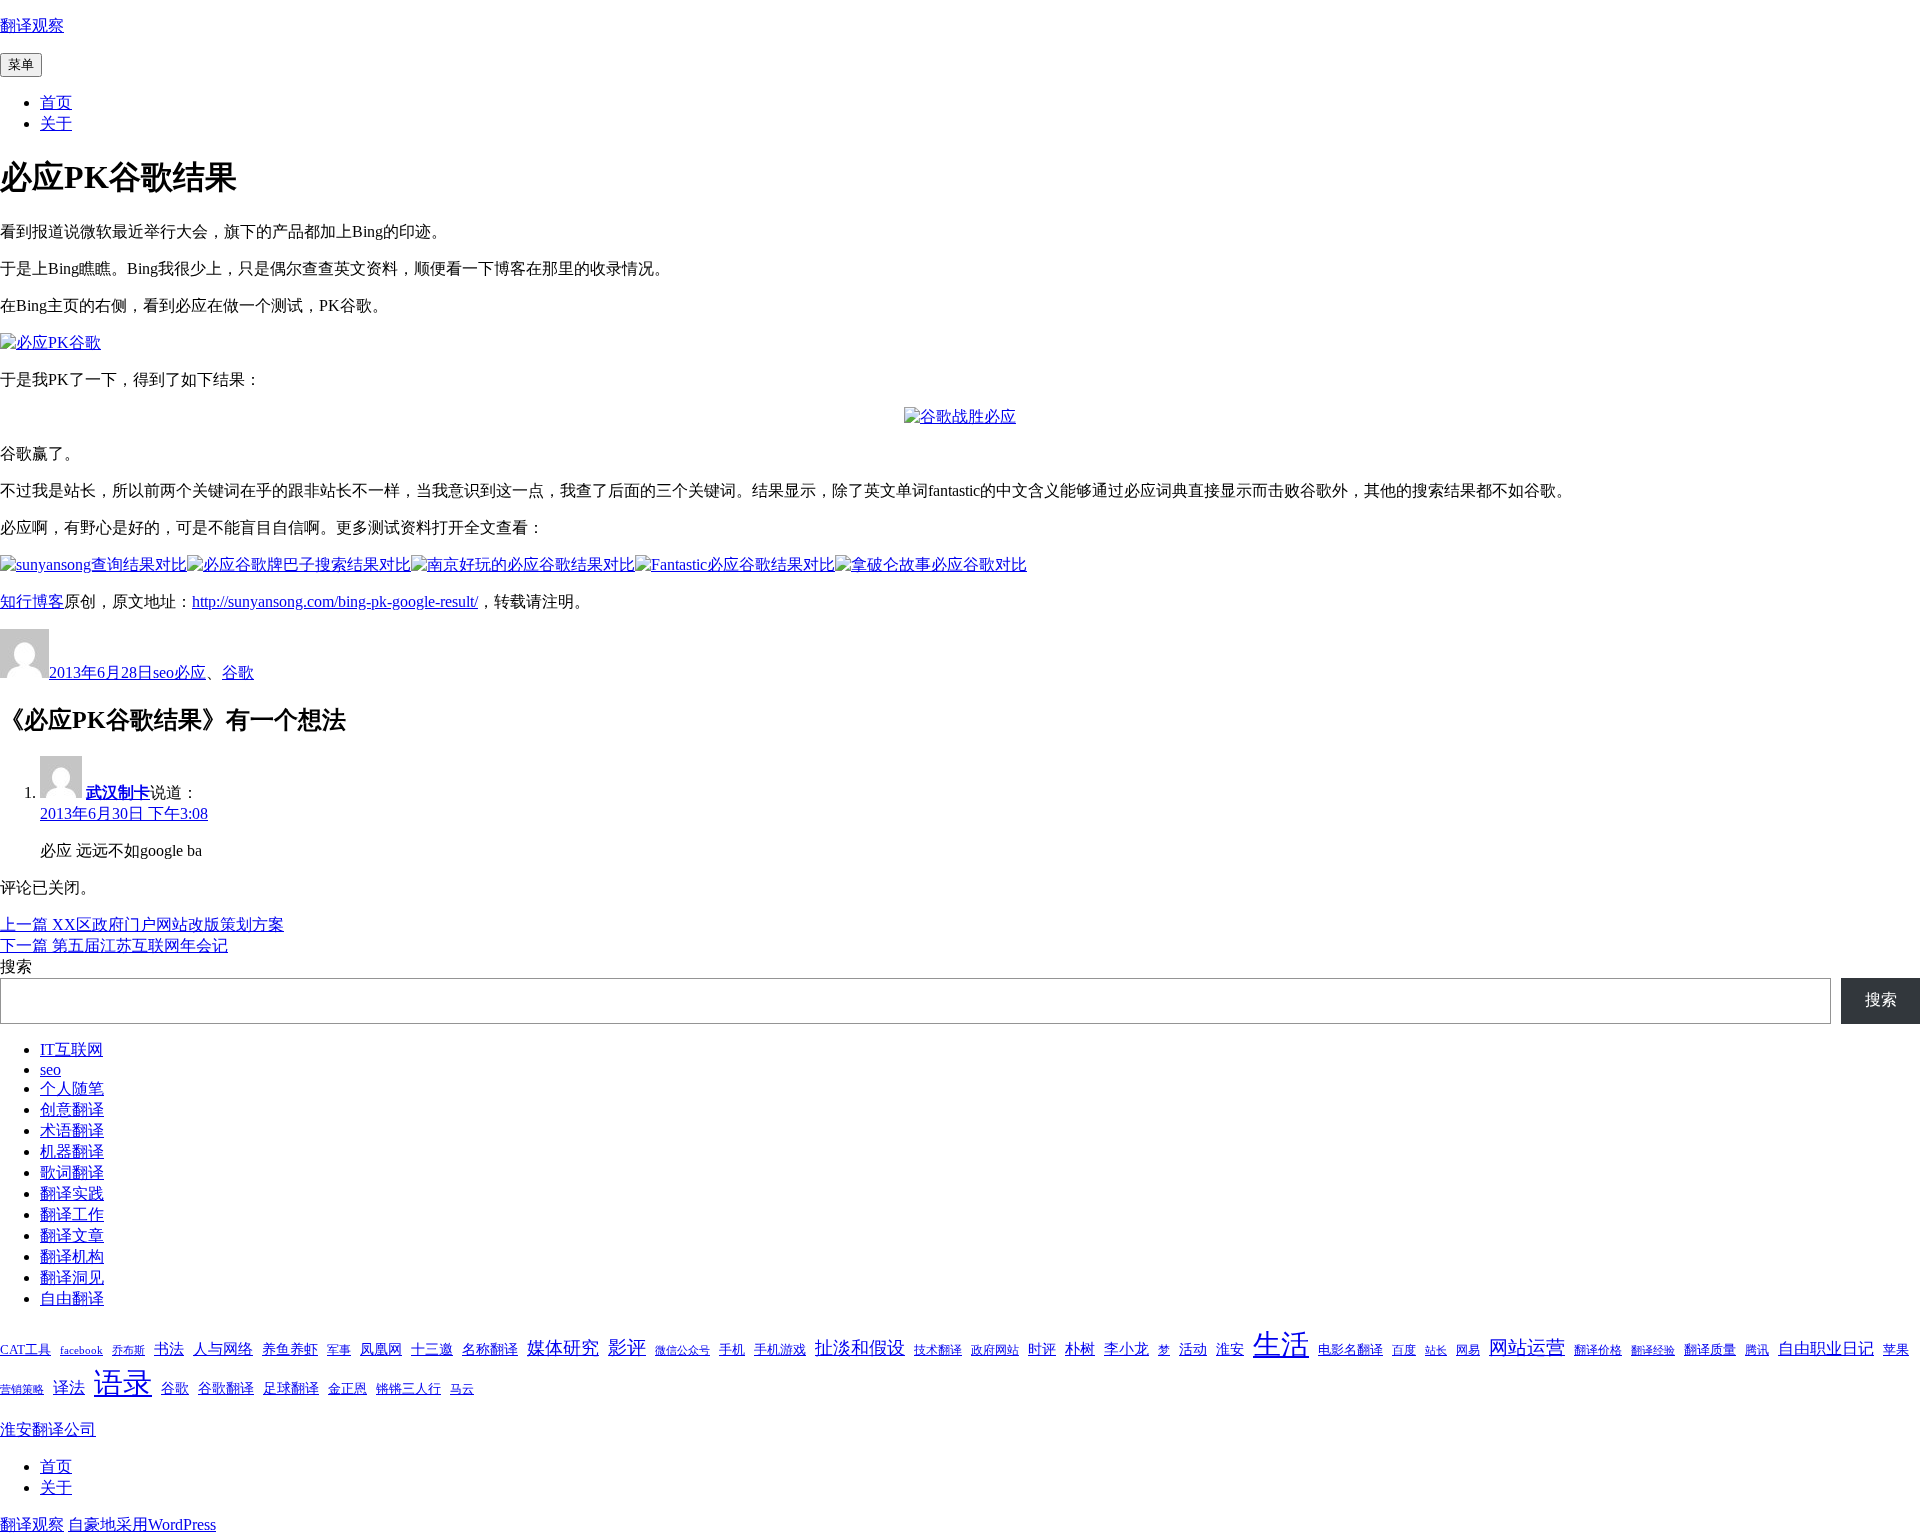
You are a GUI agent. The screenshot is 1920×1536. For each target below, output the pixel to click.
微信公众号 (682, 1350)
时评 (1042, 1349)
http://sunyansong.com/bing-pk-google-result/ (335, 601)
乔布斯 (128, 1350)
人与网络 (223, 1349)
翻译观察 (32, 25)
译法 (69, 1387)
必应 (190, 672)
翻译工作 (72, 1214)
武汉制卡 (118, 792)
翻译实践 (72, 1193)
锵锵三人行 (408, 1388)
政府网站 (995, 1350)
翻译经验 (1653, 1350)
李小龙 (1126, 1349)
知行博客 (32, 601)
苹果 (1896, 1349)
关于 (56, 123)
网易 (1468, 1350)
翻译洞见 (72, 1277)
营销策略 (22, 1389)
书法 (169, 1349)
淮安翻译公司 (48, 1429)
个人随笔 (72, 1088)
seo (163, 672)
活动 (1193, 1349)
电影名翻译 (1350, 1349)
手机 (732, 1349)
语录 (123, 1383)
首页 (56, 102)
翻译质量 (1710, 1349)
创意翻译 (72, 1109)
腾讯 (1757, 1350)
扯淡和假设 (860, 1348)
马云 (462, 1389)
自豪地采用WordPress (142, 1524)
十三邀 (432, 1349)
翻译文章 (72, 1235)
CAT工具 (25, 1349)
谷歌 (238, 672)
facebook (81, 1350)
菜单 (21, 64)
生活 (1281, 1344)
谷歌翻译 (226, 1388)
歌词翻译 (72, 1172)
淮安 (1230, 1349)
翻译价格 (1598, 1350)
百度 (1404, 1350)
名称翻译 (490, 1349)
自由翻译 (72, 1298)
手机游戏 (780, 1349)
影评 (627, 1347)
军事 (339, 1350)
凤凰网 (381, 1349)
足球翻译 (291, 1388)
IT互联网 (71, 1049)
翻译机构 (72, 1256)
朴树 (1080, 1349)
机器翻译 (72, 1151)
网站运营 (1527, 1347)
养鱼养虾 (290, 1349)
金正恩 (347, 1388)
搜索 (16, 966)
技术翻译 (938, 1350)
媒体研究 (563, 1348)
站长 (1436, 1350)
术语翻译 (72, 1130)
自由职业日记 (1826, 1348)
